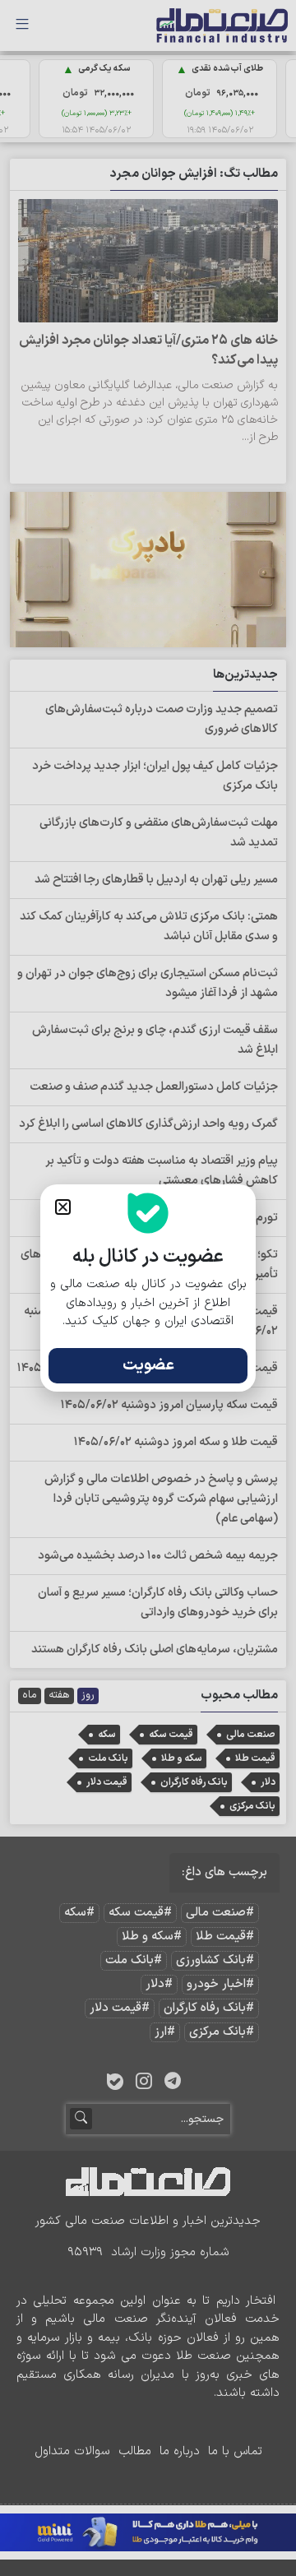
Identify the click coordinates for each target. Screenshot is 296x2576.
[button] (63, 1207)
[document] (148, 1288)
